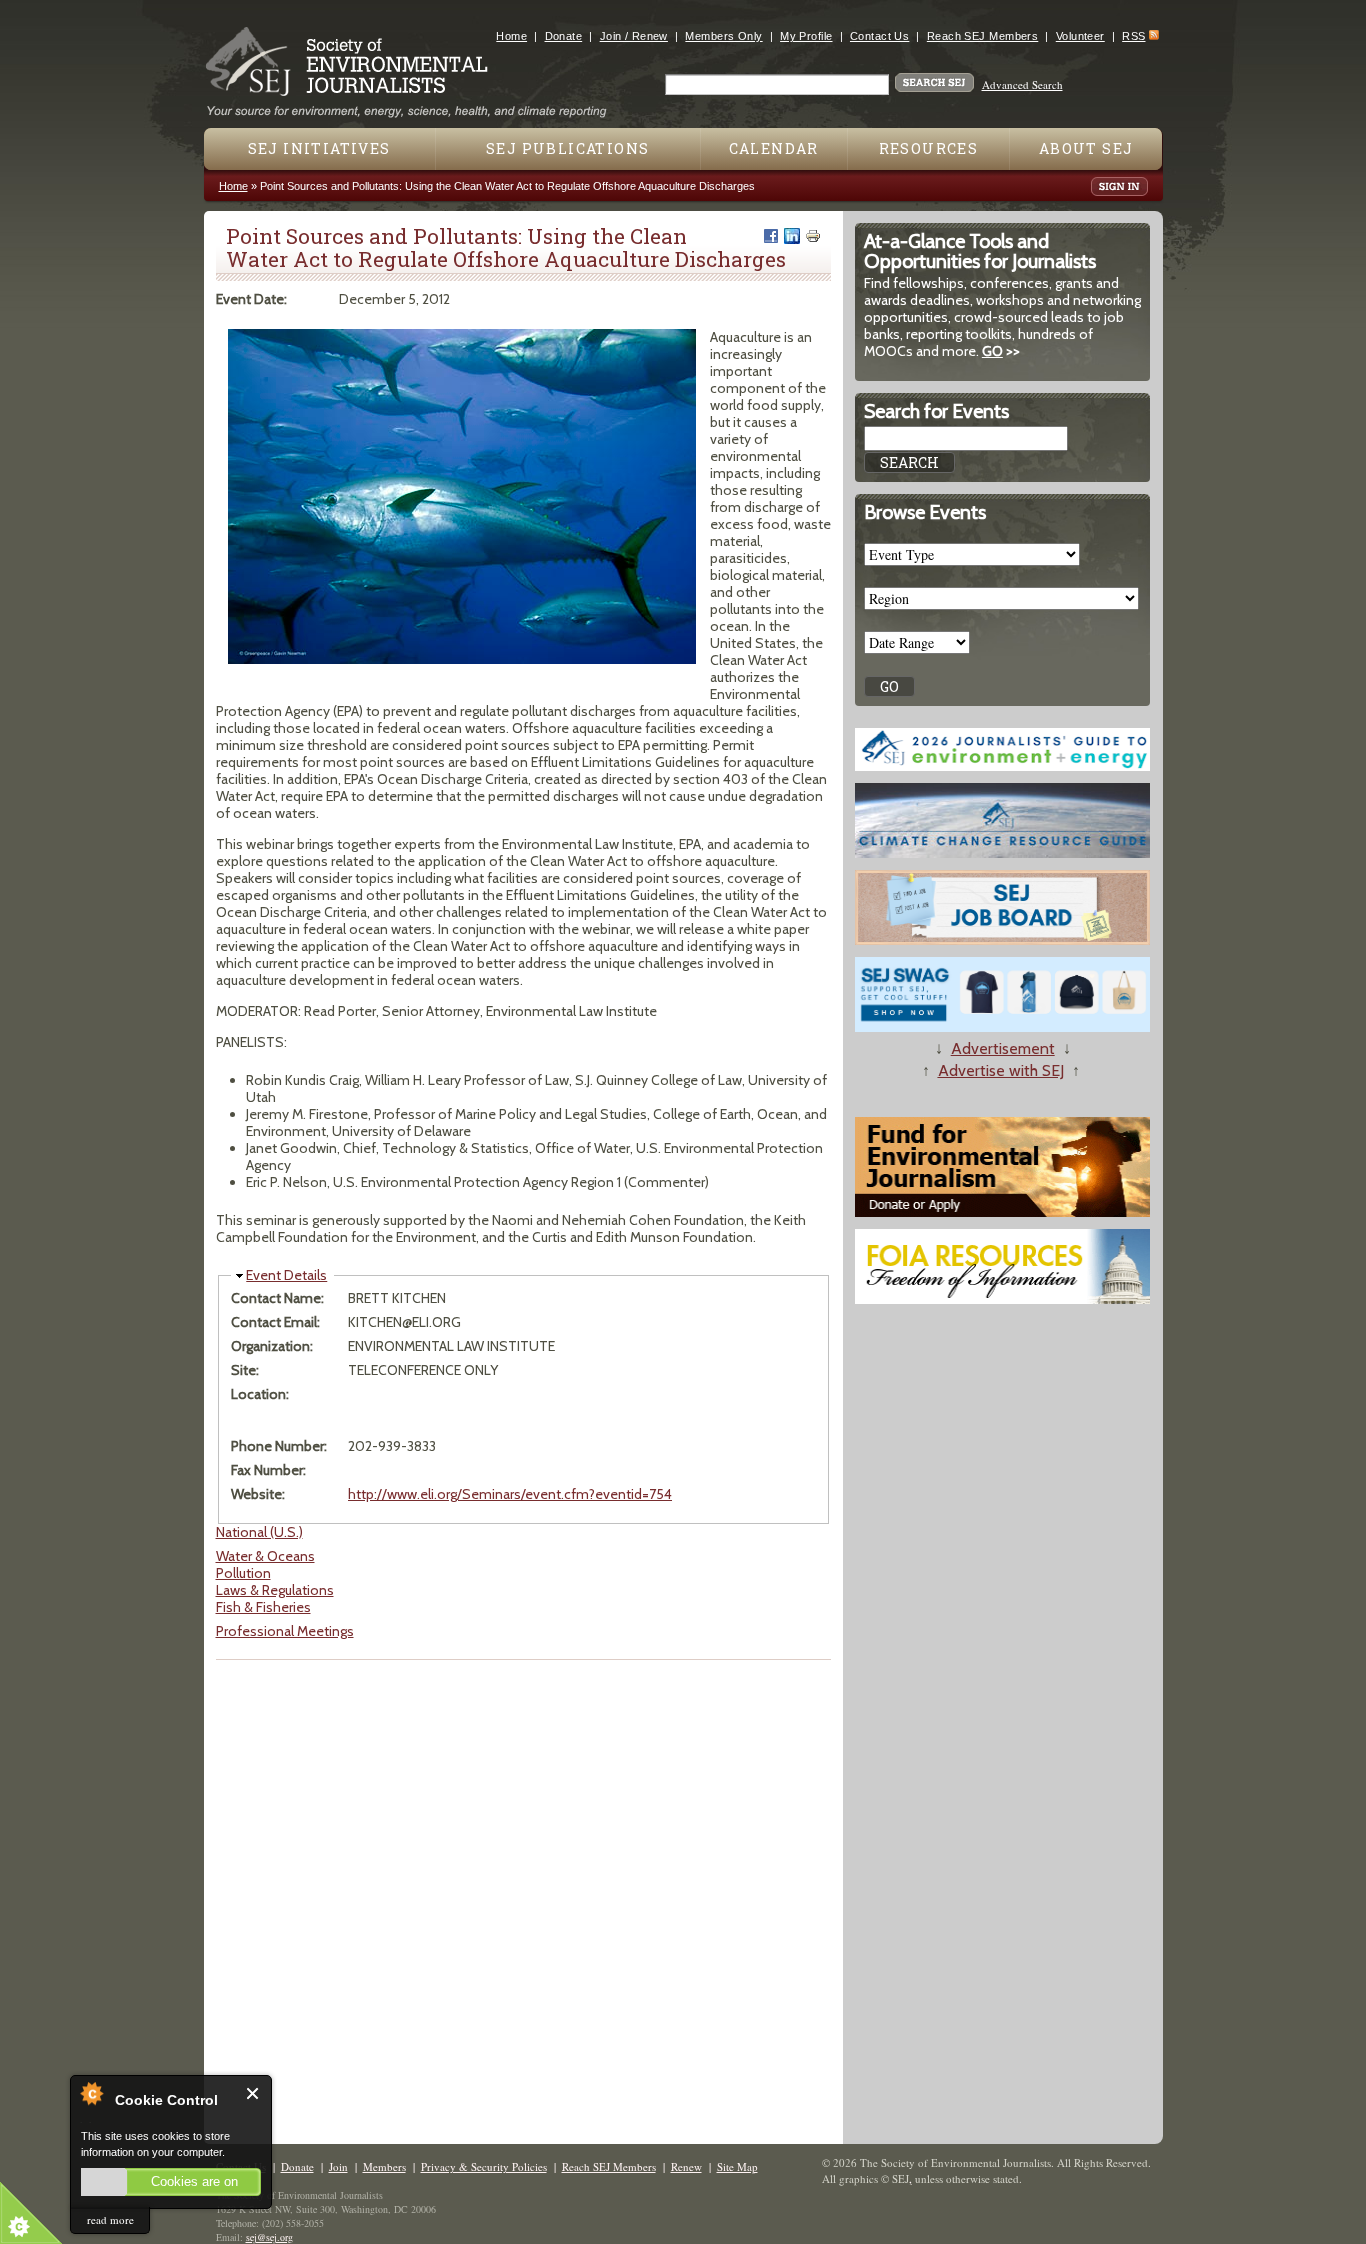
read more (110, 2219)
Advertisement (1003, 1048)
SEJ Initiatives (319, 148)
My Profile (806, 36)
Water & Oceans (265, 1556)
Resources (929, 148)
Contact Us (879, 36)
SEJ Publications (567, 148)
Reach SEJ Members (982, 36)
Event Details (286, 1275)
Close (253, 2093)
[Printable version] (813, 236)
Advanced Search (1022, 84)
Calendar (774, 148)
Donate (564, 36)
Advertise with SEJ (1001, 1070)
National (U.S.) (259, 1532)
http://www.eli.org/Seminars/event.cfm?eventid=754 (510, 1494)
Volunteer (1080, 36)
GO (992, 351)
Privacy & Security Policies (484, 2166)
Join (338, 2166)
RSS (1133, 36)
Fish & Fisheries (263, 1607)
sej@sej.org (269, 2237)
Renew (686, 2166)
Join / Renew (634, 36)
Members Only (723, 36)
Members (384, 2166)
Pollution (243, 1573)
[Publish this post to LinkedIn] (792, 236)
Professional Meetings (285, 1631)
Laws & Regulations (275, 1590)
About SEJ (1086, 148)
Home (511, 36)
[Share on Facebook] (771, 236)
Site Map (737, 2166)
